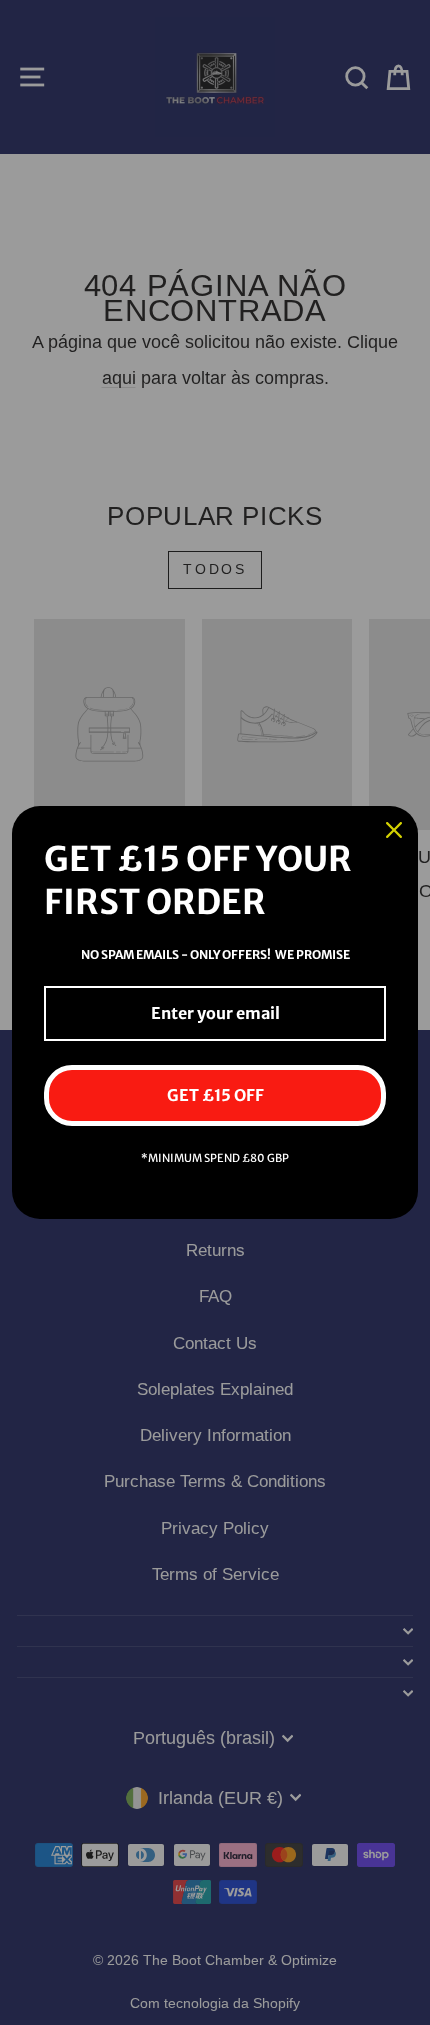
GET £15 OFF (215, 1095)
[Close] (394, 830)
